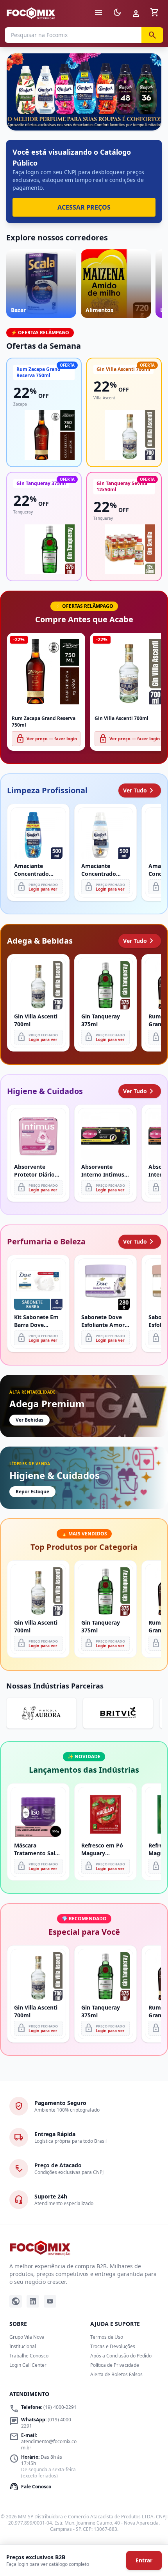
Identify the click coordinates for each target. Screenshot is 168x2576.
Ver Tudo (140, 790)
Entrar (144, 2560)
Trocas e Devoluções (113, 2346)
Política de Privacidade (115, 2365)
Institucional (23, 2346)
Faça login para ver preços (84, 113)
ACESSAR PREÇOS (84, 207)
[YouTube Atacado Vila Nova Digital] (50, 2301)
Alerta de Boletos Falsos (116, 2374)
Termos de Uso (107, 2337)
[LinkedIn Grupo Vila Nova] (33, 2301)
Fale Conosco (30, 2487)
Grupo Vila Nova (27, 2337)
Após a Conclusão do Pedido (121, 2356)
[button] (84, 92)
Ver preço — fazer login (46, 739)
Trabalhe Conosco (29, 2356)
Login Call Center (28, 2365)
